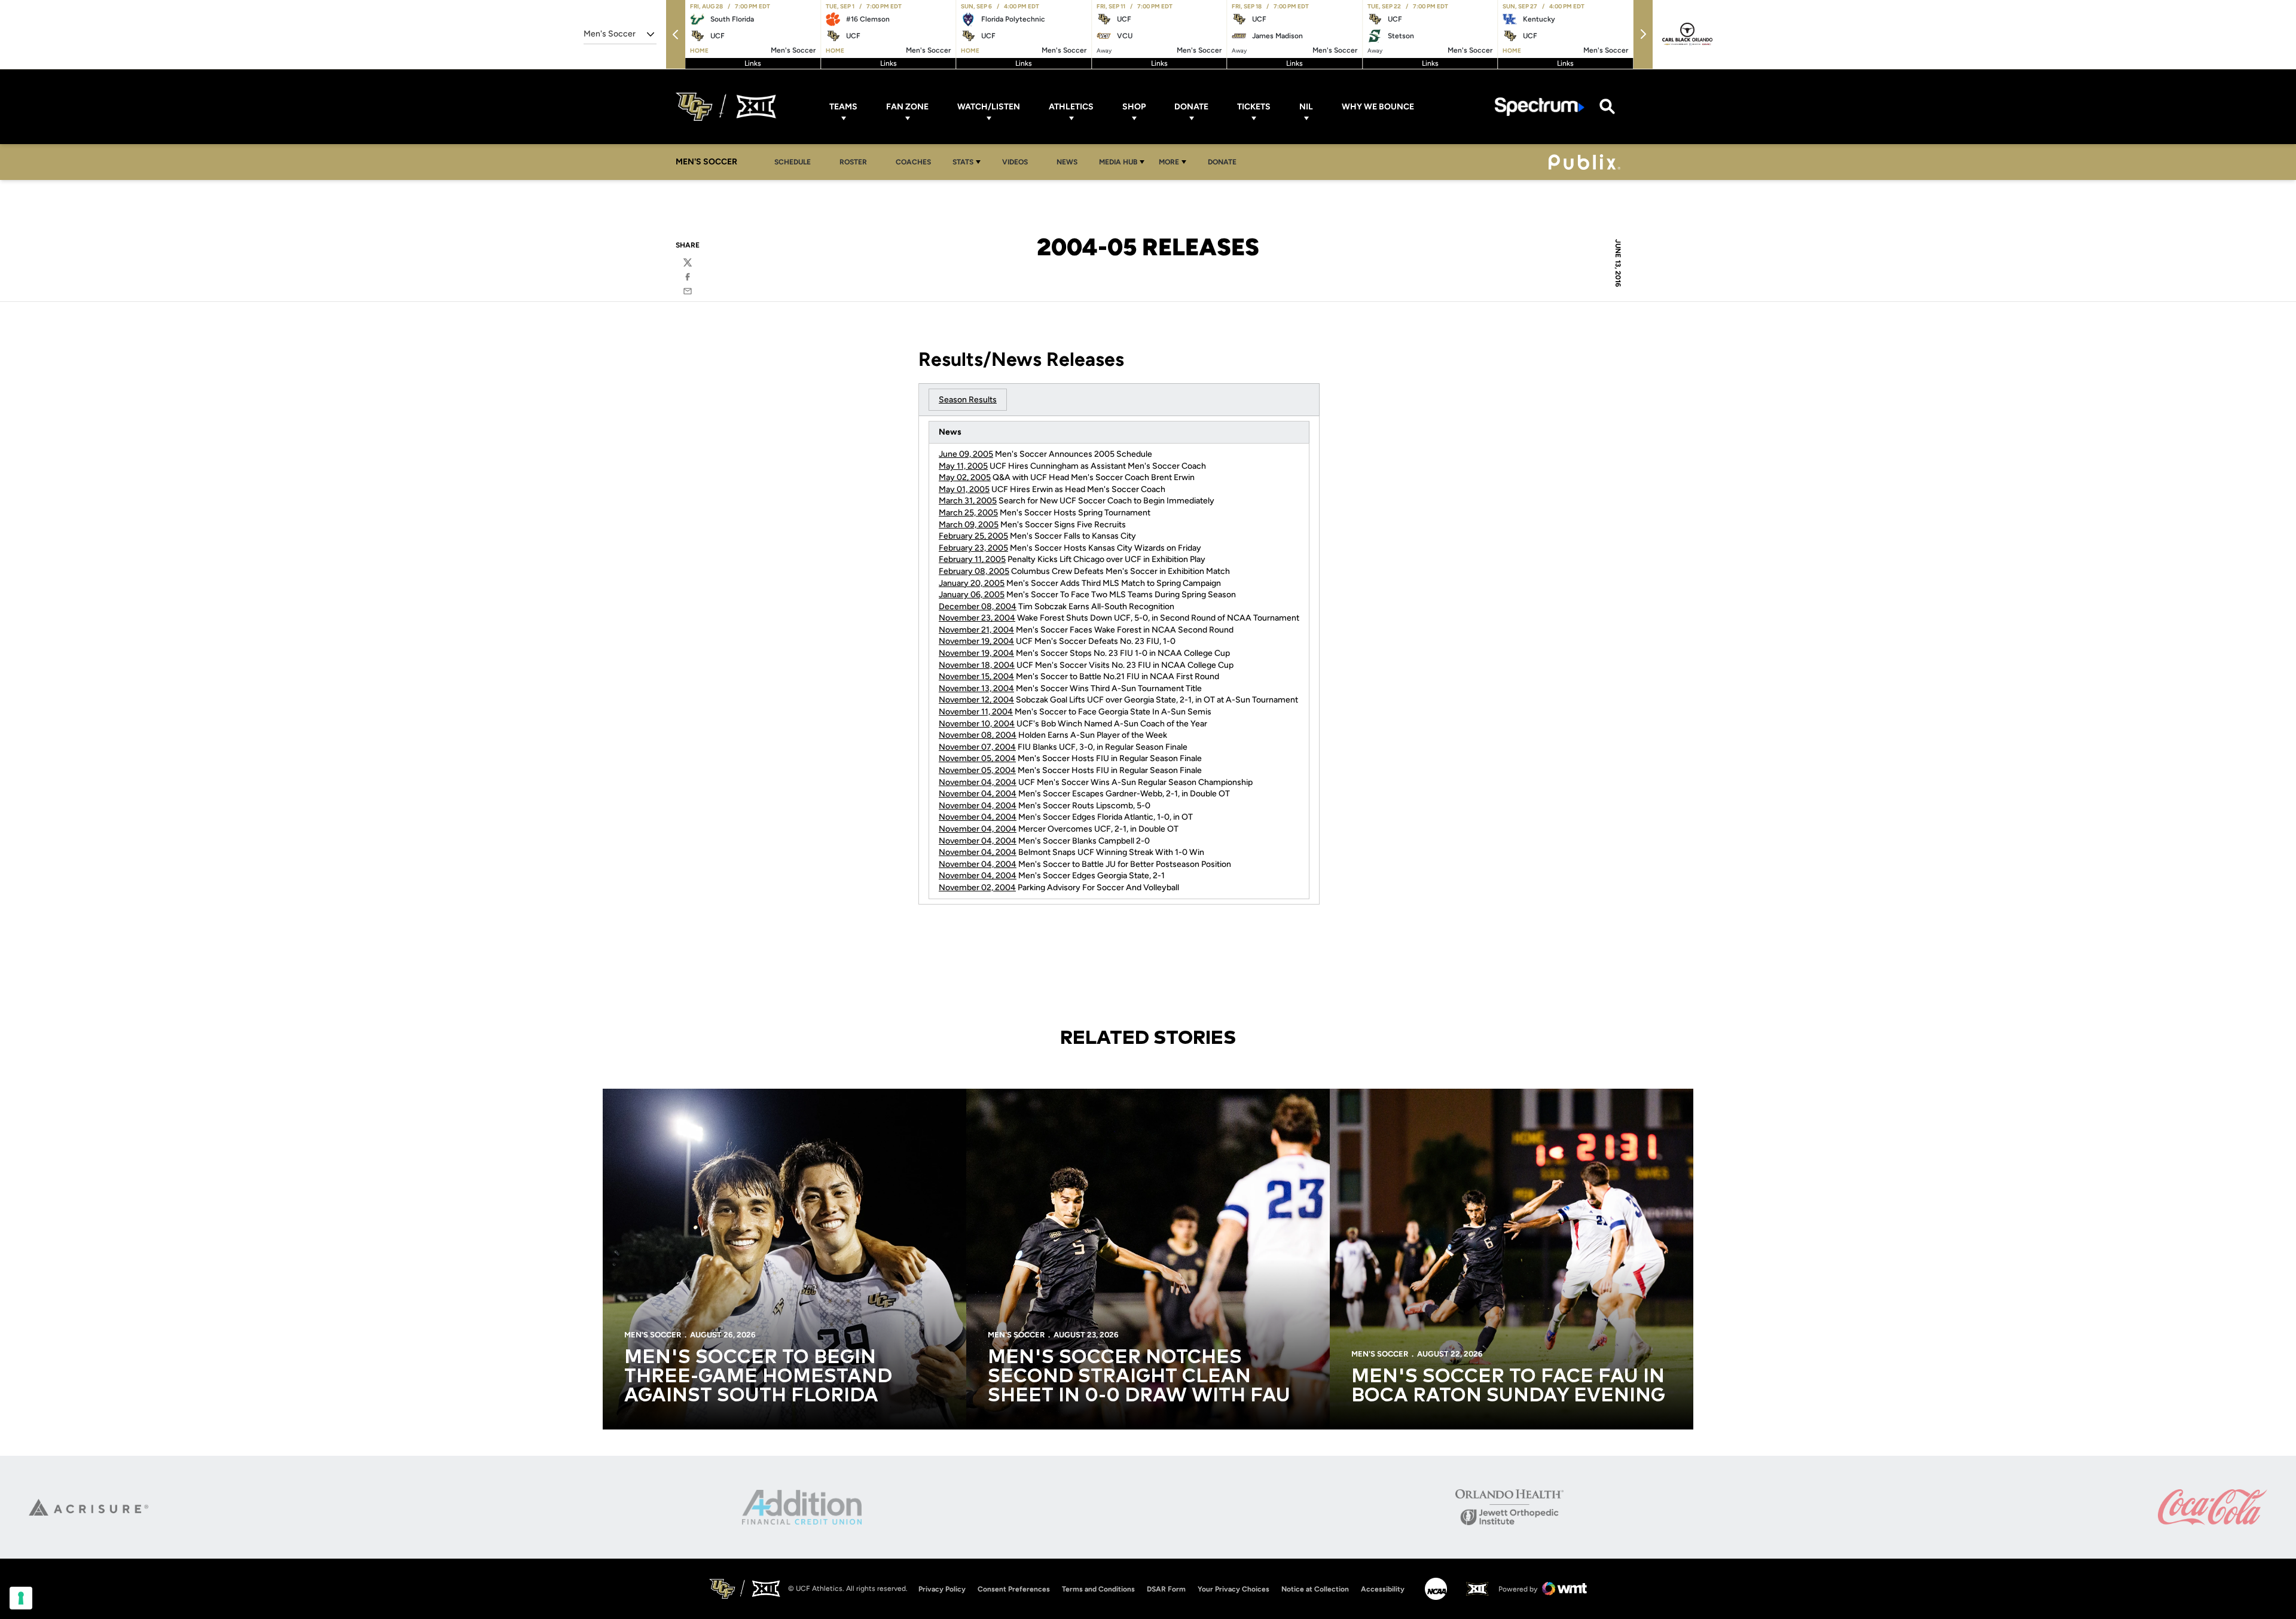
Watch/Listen (989, 107)
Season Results (968, 400)
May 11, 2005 (963, 466)
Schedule (793, 162)
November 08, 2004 (978, 735)
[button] (676, 34)
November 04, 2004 (978, 782)
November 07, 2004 (977, 747)
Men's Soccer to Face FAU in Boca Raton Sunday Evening (1508, 1386)
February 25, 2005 (973, 536)
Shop (1134, 107)
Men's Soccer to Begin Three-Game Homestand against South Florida (758, 1377)
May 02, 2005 (965, 477)
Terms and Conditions (1098, 1589)
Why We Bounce (1378, 107)
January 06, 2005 (972, 595)
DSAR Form (1166, 1589)
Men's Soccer (653, 1335)
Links (753, 63)
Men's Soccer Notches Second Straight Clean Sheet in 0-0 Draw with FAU (1139, 1377)
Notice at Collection (1315, 1589)
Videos (1015, 162)
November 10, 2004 (977, 724)
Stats (963, 162)
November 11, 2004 (976, 712)
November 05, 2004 (977, 758)
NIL (1306, 107)
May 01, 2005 (964, 489)
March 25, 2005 (968, 513)
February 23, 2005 (973, 548)
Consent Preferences (1014, 1589)
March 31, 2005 (968, 501)
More (1169, 162)
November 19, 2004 (976, 641)
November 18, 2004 (977, 665)
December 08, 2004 (978, 607)
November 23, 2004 (977, 618)
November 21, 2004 (976, 630)
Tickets (1254, 107)
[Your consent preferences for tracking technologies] (21, 1598)
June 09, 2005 (966, 454)
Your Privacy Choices (1234, 1589)
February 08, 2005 (974, 571)
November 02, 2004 (977, 888)
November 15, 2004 (976, 676)
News (1067, 162)
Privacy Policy (942, 1589)
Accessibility (1383, 1589)
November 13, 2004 (976, 688)
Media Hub (1118, 162)
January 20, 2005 (972, 583)
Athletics (1071, 107)
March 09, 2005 (969, 525)
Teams (843, 107)
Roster (853, 162)
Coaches (913, 162)
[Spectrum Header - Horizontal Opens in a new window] (1540, 107)
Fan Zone (907, 107)
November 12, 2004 (976, 700)
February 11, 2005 (972, 559)
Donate (1191, 107)
